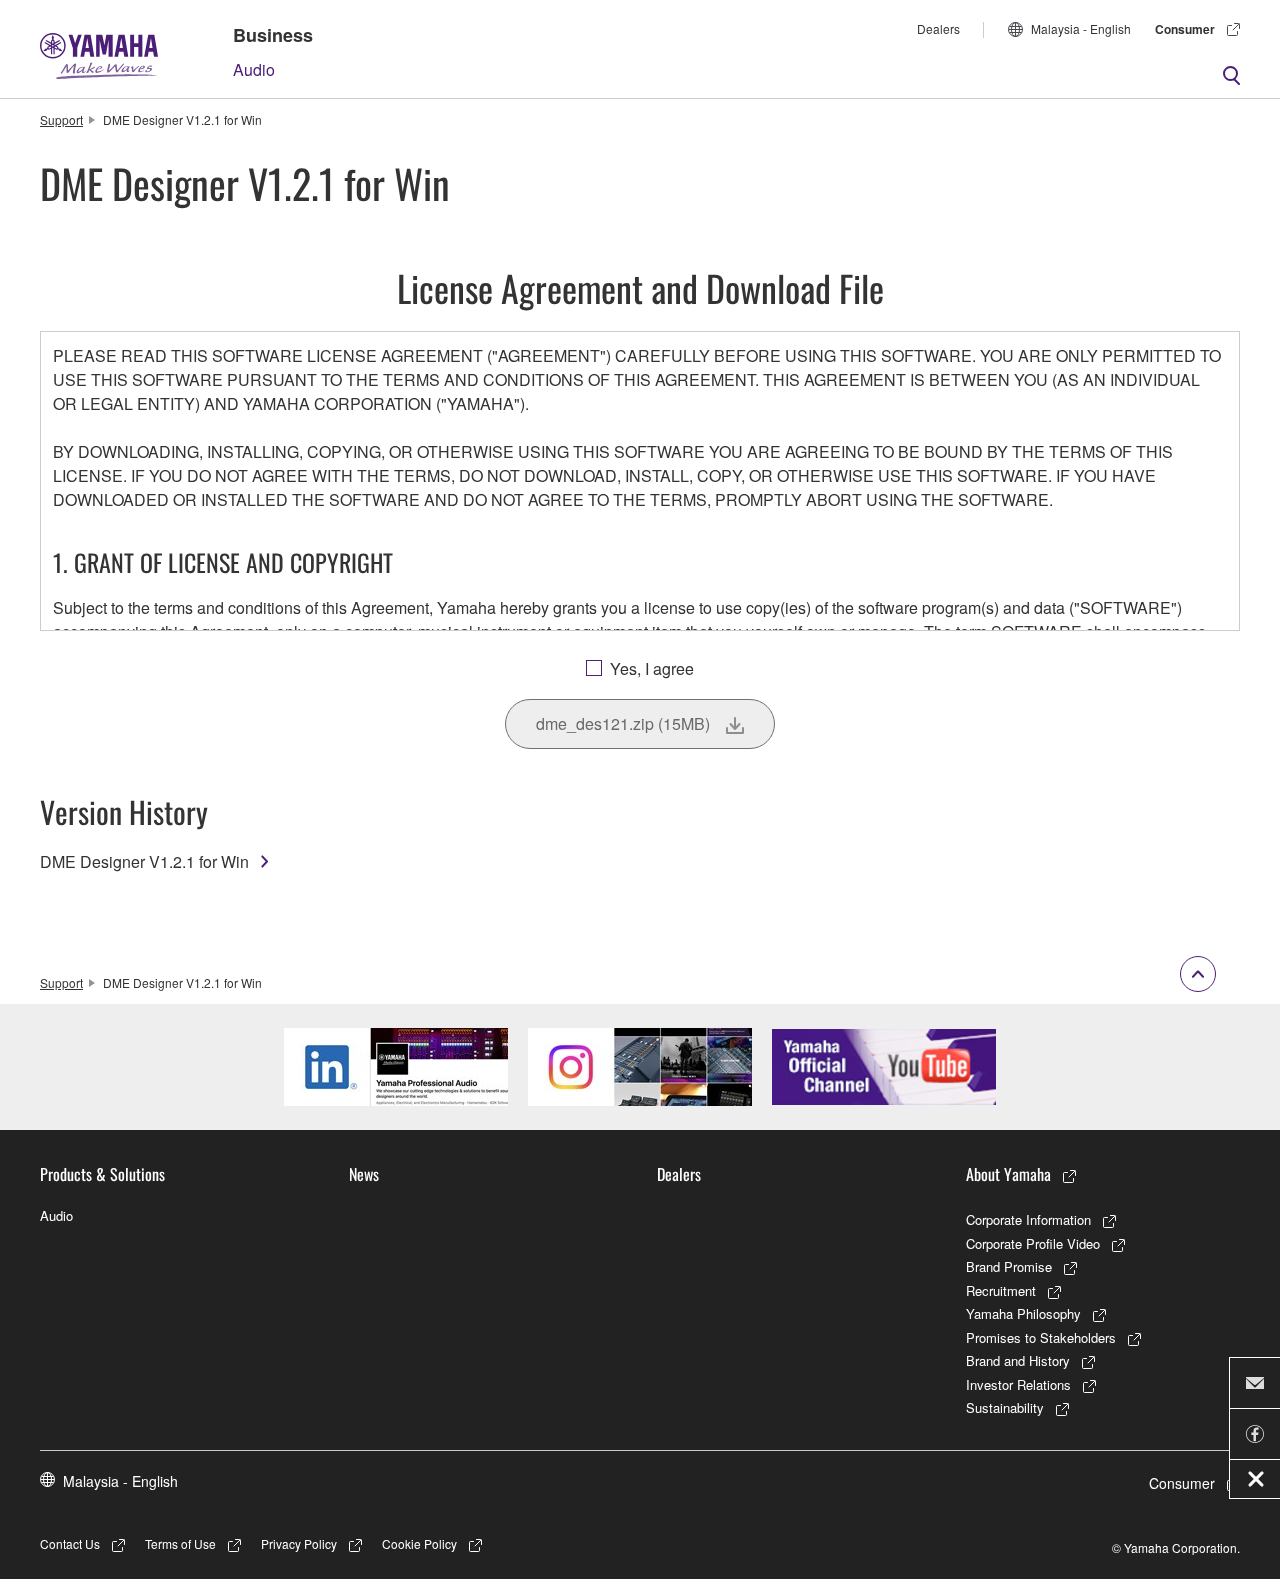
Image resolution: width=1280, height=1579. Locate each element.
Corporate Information (1028, 1219)
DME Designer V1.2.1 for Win (144, 861)
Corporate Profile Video (1033, 1243)
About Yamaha (1008, 1174)
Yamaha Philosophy (1023, 1313)
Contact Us (70, 1543)
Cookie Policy (419, 1543)
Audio (254, 69)
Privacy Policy (299, 1543)
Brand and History (1018, 1360)
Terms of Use (180, 1543)
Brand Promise (1009, 1266)
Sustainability (1005, 1407)
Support (61, 119)
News (364, 1174)
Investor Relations (1018, 1384)
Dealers (938, 28)
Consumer (1185, 29)
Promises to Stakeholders (1041, 1337)
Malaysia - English (1081, 28)
